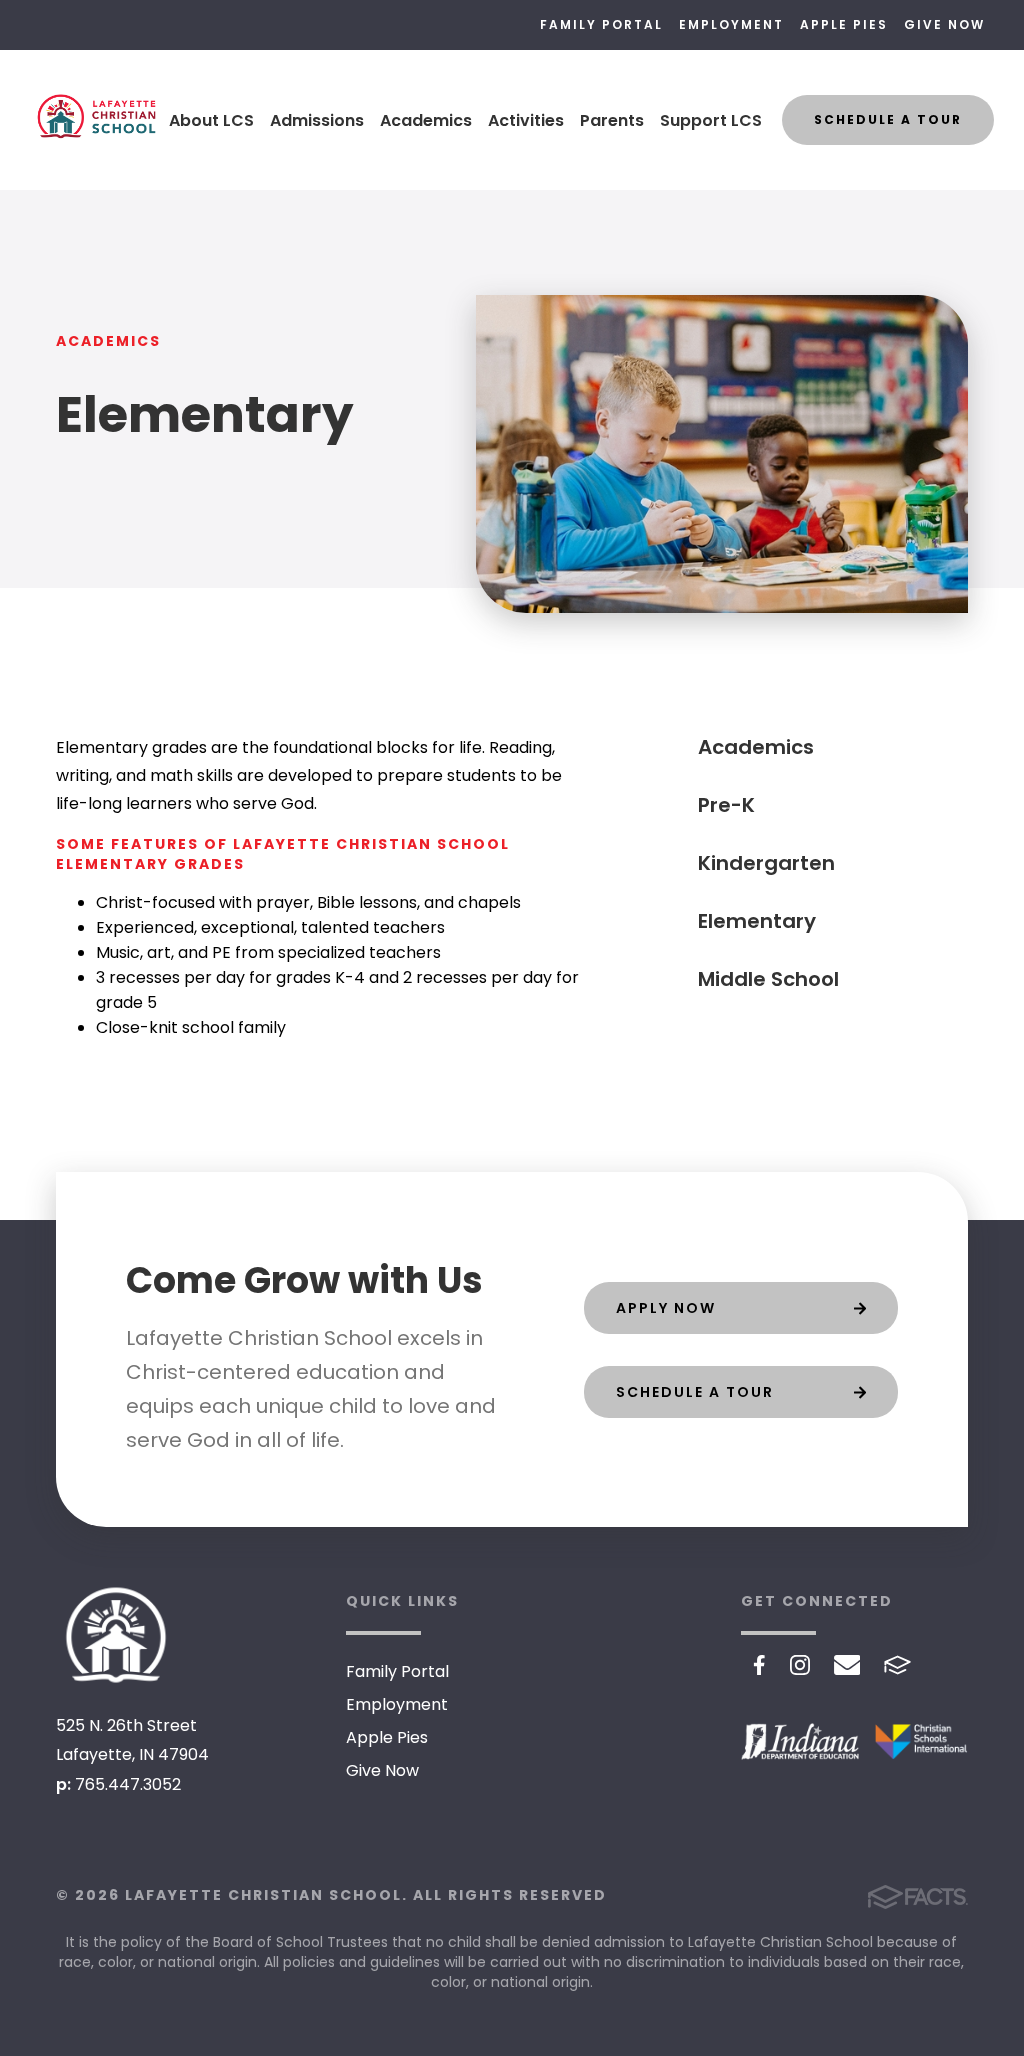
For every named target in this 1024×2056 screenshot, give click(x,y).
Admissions (317, 120)
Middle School (768, 979)
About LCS (211, 120)
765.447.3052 (128, 1784)
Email (847, 1665)
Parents (612, 120)
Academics (426, 120)
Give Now (944, 24)
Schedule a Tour (888, 119)
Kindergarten (766, 863)
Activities (526, 120)
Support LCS (711, 120)
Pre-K (726, 805)
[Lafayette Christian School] (116, 1635)
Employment (731, 24)
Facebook (759, 1665)
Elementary (757, 921)
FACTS (897, 1665)
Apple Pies (844, 24)
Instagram (800, 1665)
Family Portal (601, 24)
